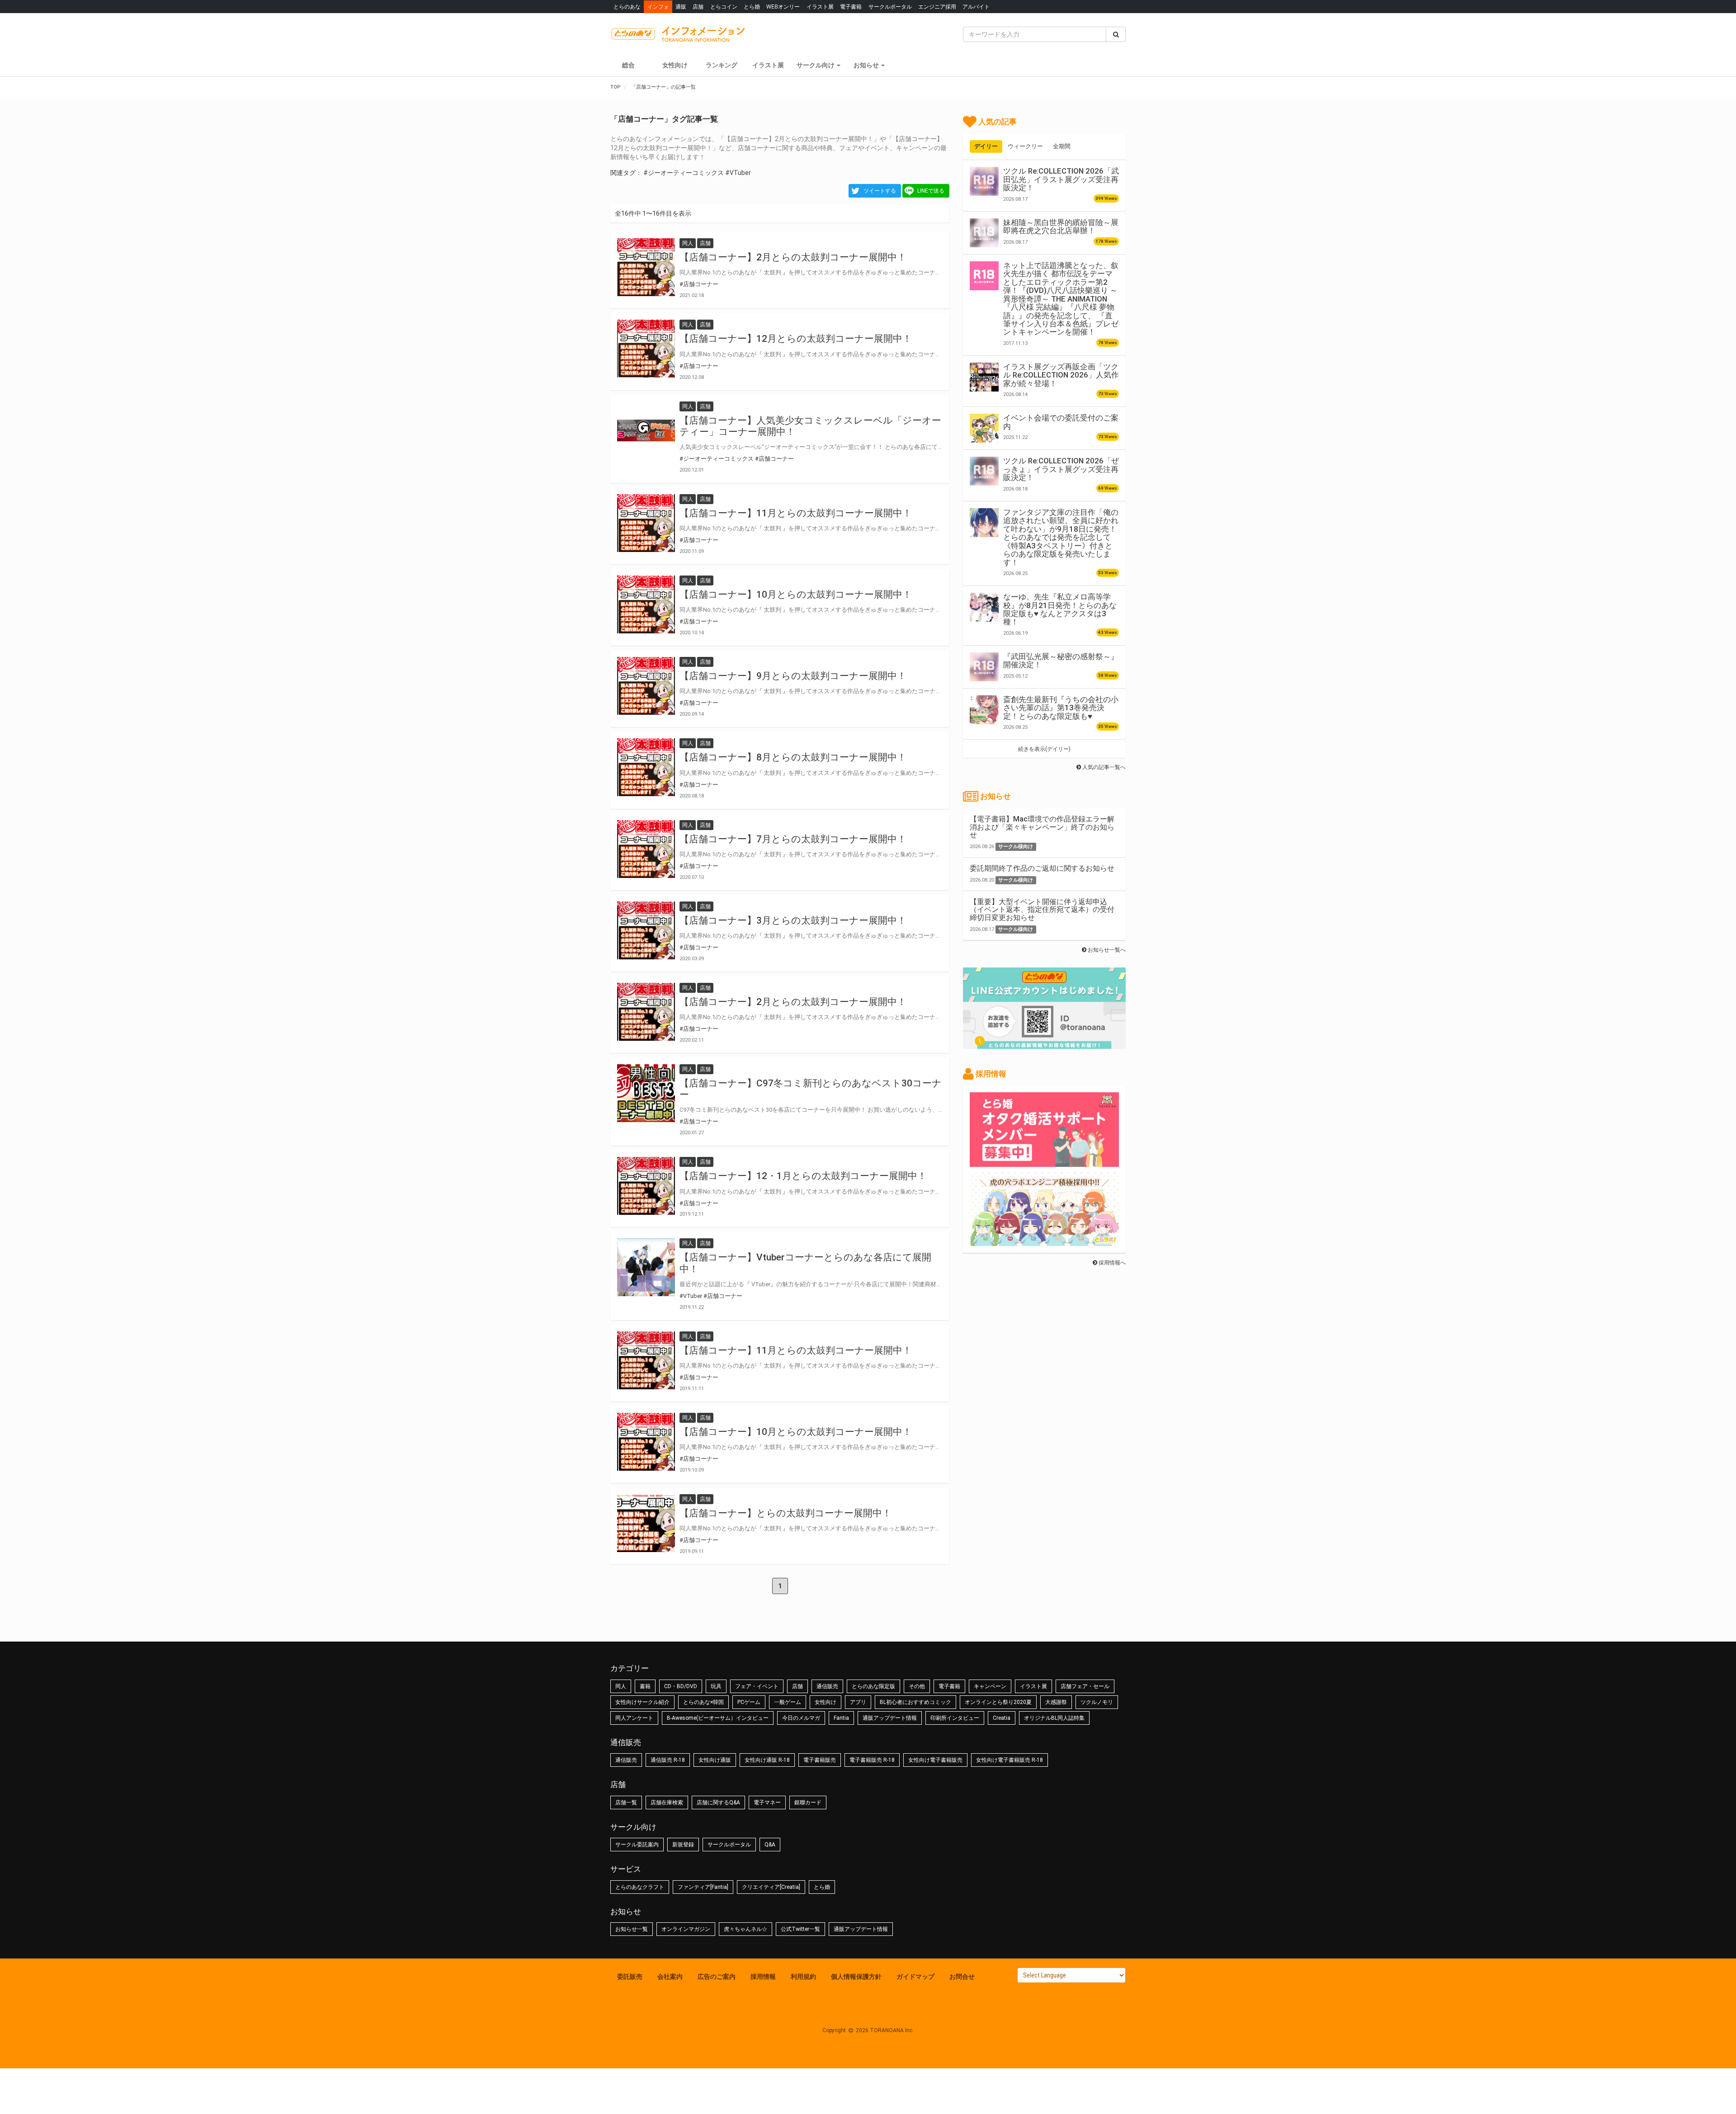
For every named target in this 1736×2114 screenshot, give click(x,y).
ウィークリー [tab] (1025, 146)
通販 (681, 7)
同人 (621, 1686)
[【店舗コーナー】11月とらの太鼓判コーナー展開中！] (646, 523)
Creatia (1002, 1718)
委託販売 (630, 1977)
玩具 (716, 1686)
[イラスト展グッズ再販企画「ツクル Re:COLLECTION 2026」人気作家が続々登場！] (984, 377)
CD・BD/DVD (681, 1686)
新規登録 (683, 1845)
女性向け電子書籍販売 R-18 (1010, 1760)
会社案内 (670, 1977)
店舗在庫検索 (667, 1803)
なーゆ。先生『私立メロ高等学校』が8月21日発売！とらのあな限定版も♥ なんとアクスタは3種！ (1060, 609)
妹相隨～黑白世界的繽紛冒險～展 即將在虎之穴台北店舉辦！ (1061, 226)
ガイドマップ (915, 1977)
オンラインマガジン (686, 1929)
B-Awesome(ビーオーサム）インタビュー (718, 1718)
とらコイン (724, 7)
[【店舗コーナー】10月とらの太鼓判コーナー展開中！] (646, 604)
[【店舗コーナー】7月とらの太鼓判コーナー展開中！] (646, 849)
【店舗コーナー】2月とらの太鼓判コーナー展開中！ (793, 257)
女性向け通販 (715, 1760)
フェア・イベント (757, 1686)
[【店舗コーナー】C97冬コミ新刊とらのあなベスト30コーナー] (646, 1093)
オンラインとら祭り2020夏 (998, 1702)
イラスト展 (820, 7)
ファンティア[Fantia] (703, 1887)
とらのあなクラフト (640, 1887)
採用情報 (763, 1977)
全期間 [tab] (1062, 146)
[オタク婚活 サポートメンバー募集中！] (1044, 1162)
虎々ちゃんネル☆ (745, 1929)
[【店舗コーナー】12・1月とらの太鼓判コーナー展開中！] (646, 1186)
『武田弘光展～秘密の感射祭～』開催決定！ (1061, 661)
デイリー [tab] (986, 146)
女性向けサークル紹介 (642, 1702)
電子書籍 (851, 7)
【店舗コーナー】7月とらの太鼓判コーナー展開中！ (793, 839)
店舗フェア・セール (1085, 1686)
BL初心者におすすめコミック (915, 1702)
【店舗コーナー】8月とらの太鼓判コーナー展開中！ (793, 757)
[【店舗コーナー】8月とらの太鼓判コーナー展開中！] (646, 767)
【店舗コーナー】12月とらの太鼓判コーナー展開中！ (796, 339)
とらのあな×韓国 (703, 1702)
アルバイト (976, 7)
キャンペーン (990, 1686)
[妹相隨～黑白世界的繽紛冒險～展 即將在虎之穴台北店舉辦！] (984, 233)
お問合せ (962, 1977)
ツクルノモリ (1097, 1702)
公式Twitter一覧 (800, 1929)
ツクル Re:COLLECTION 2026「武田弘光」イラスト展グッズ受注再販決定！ (1061, 179)
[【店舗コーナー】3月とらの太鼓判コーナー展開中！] (646, 930)
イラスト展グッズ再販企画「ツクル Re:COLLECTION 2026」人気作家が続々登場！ (1061, 375)
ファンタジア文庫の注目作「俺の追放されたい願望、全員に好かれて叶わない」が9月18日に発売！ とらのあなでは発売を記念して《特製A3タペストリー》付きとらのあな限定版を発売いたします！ (1061, 537)
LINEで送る (931, 191)
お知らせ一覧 (632, 1929)
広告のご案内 (717, 1977)
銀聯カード (808, 1803)
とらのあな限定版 (873, 1686)
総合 (628, 65)
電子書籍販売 (820, 1760)
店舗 (698, 7)
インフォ (658, 7)
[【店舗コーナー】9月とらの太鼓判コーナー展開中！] (646, 686)
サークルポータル (890, 7)
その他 (917, 1686)
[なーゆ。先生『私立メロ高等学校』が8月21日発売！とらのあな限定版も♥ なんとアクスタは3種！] (984, 607)
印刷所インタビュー (955, 1718)
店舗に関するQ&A (718, 1803)
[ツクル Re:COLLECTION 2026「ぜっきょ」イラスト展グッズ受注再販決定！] (984, 471)
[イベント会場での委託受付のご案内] (984, 428)
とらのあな (627, 7)
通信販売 (827, 1686)
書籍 (645, 1686)
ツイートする (880, 191)
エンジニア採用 (937, 7)
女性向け (675, 65)
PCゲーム (749, 1702)
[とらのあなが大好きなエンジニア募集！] (1044, 1241)
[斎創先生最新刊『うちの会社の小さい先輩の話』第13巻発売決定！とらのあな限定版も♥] (984, 710)
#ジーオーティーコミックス (684, 173)
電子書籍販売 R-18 (872, 1760)
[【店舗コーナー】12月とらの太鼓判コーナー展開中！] (646, 349)
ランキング (722, 65)
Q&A (770, 1845)
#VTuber (738, 173)
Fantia (841, 1718)
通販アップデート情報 (890, 1718)
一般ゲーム (788, 1702)
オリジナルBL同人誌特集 (1054, 1718)
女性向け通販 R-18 (767, 1760)
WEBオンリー (783, 7)
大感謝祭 (1056, 1702)
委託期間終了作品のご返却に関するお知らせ (1042, 868)
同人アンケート (634, 1718)
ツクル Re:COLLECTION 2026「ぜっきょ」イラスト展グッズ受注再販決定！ (1061, 469)
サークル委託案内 (637, 1845)
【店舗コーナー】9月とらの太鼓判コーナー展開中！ (793, 676)
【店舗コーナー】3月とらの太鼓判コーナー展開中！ (793, 920)
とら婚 (752, 7)
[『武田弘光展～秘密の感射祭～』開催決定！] (984, 667)
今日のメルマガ (801, 1718)
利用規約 (803, 1977)
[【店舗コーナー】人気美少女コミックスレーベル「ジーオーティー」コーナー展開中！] (646, 430)
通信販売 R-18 (668, 1760)
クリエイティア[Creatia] (771, 1887)
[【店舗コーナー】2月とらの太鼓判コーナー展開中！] (646, 267)
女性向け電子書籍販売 (935, 1760)
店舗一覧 (626, 1803)
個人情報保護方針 (856, 1977)
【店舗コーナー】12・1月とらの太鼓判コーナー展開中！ (803, 1176)
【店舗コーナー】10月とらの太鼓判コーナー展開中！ (796, 595)
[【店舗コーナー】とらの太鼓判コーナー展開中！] (646, 1523)
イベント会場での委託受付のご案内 (1061, 422)
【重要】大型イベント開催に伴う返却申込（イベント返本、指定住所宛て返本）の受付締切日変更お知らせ (1042, 910)
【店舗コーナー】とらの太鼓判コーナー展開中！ (785, 1513)
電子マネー (767, 1803)
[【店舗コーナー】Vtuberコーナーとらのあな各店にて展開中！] (646, 1267)
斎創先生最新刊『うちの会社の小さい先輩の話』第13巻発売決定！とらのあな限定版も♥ (1061, 708)
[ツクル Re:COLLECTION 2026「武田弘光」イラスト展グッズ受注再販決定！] (984, 181)
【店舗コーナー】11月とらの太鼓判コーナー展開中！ (796, 513)
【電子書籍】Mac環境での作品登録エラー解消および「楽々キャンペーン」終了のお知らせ (1042, 827)
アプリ (858, 1702)
